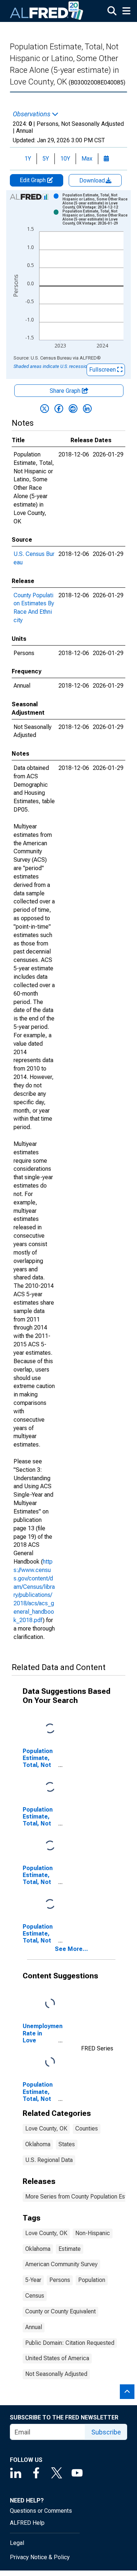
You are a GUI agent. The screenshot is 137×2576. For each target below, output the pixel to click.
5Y (46, 159)
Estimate (70, 2249)
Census (35, 2296)
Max (87, 159)
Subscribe (106, 2432)
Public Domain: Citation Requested (70, 2343)
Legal (17, 2543)
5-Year (33, 2280)
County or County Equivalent (60, 2311)
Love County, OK (46, 2129)
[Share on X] (45, 409)
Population (92, 2280)
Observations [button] (32, 114)
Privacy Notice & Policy (40, 2557)
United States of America (57, 2358)
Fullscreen (103, 370)
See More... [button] (71, 1949)
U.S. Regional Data (49, 2160)
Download (93, 180)
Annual (34, 2327)
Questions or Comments (41, 2511)
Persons (60, 2280)
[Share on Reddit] (73, 409)
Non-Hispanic (93, 2233)
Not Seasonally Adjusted (56, 2374)
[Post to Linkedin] (87, 409)
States (67, 2144)
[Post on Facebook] (59, 409)
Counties (87, 2129)
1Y (28, 159)
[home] (47, 11)
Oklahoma (38, 2144)
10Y (65, 159)
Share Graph (66, 391)
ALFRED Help (27, 2523)
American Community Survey (61, 2264)
